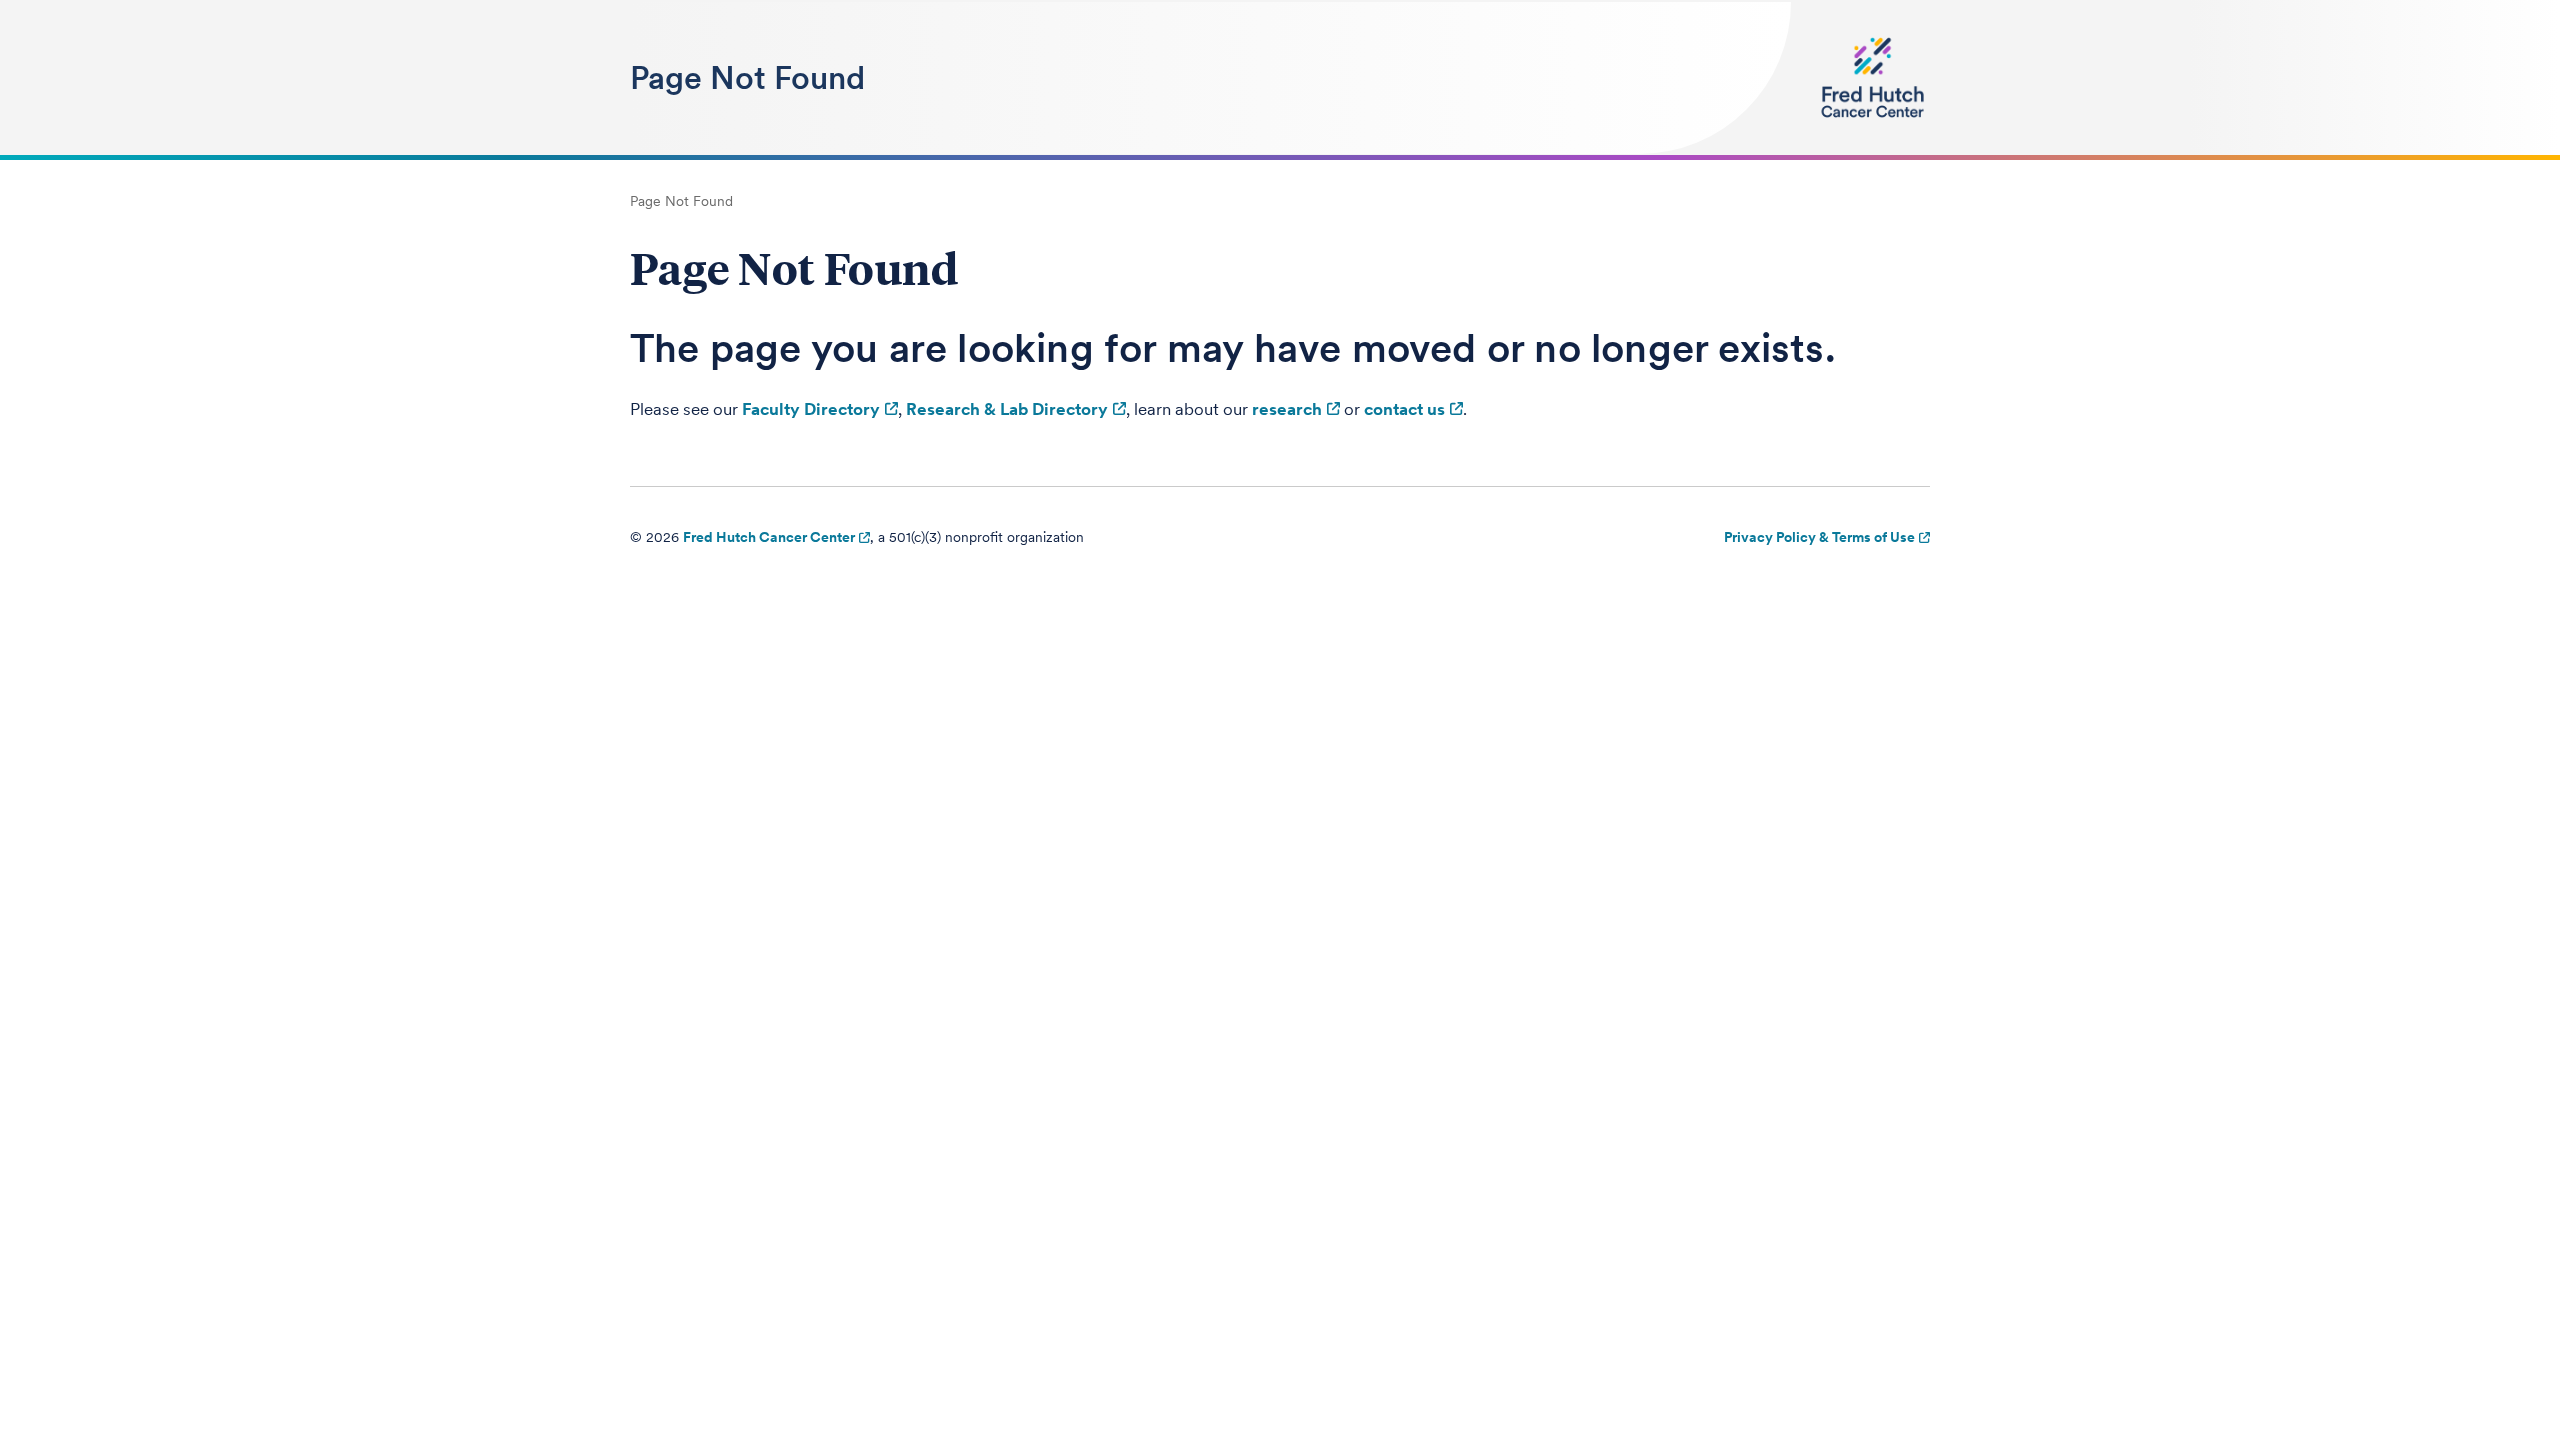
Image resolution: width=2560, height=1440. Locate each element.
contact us (1404, 409)
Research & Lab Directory (1007, 409)
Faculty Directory (811, 409)
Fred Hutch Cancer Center (769, 537)
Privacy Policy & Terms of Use (1819, 537)
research (1287, 409)
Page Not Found (747, 77)
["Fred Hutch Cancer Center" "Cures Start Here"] (1872, 77)
